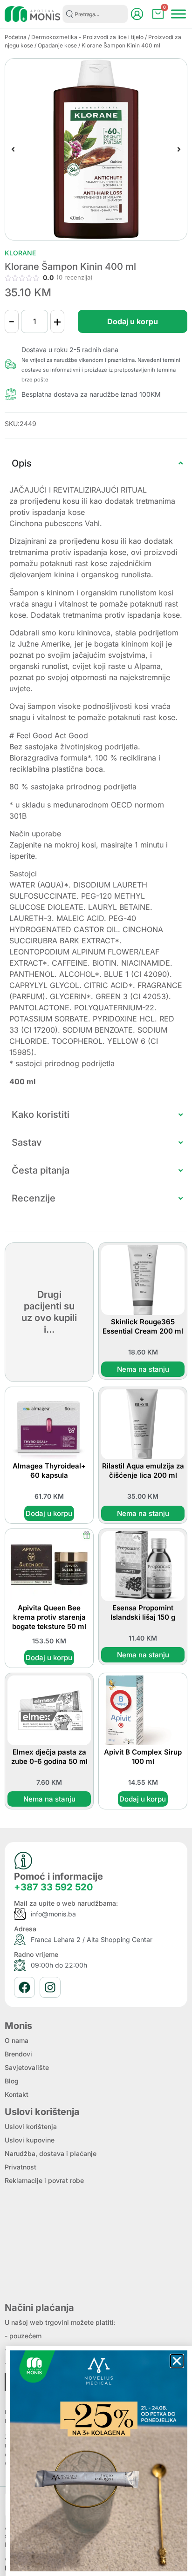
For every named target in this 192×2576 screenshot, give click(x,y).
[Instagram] (50, 1987)
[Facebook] (24, 1987)
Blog (12, 2081)
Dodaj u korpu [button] (49, 1513)
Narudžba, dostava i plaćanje (51, 2153)
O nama (17, 2040)
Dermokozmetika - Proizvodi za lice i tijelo (87, 37)
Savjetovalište (27, 2067)
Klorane (20, 253)
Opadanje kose (57, 45)
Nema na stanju (143, 1369)
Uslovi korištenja (31, 2126)
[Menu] (178, 14)
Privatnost (21, 2167)
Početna (16, 37)
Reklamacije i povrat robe (44, 2180)
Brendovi (18, 2054)
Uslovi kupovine (30, 2140)
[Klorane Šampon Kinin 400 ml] (96, 149)
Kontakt (17, 2094)
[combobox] (95, 14)
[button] (13, 149)
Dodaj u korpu (133, 321)
